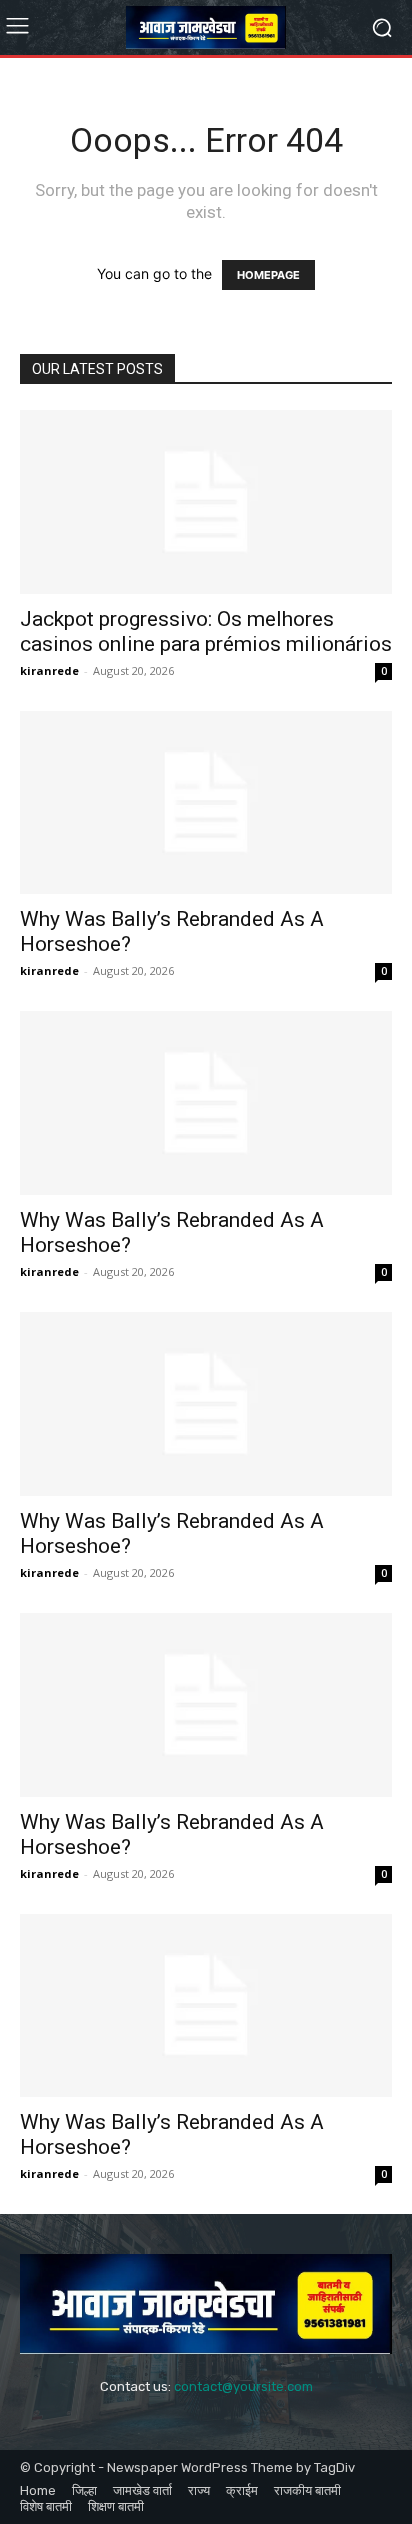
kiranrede (49, 670)
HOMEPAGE (268, 275)
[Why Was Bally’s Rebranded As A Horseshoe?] (206, 803)
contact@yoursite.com (243, 2386)
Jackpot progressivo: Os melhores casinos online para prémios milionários (206, 631)
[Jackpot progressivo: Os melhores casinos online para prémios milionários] (206, 502)
